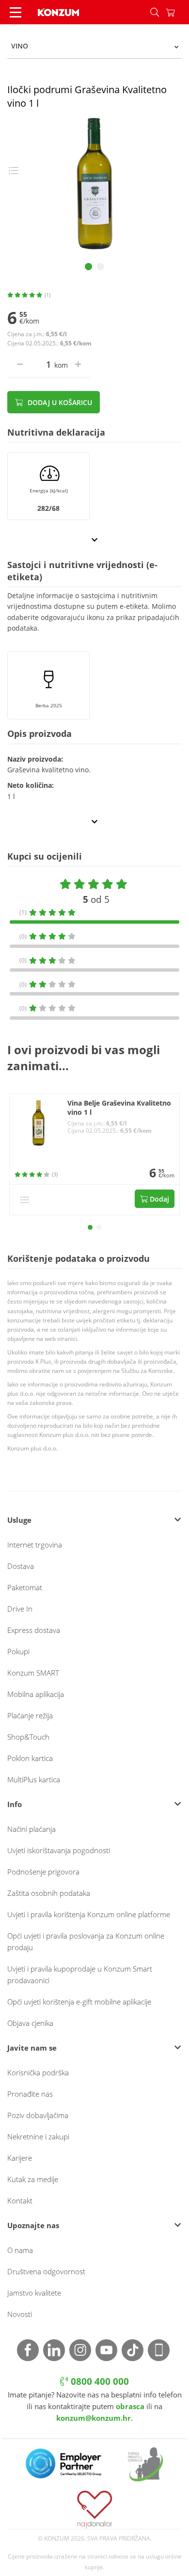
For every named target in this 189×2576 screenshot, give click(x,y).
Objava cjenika (30, 2023)
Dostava (21, 1566)
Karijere (20, 2158)
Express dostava (34, 1630)
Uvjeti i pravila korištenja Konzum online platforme (89, 1914)
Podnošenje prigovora (43, 1872)
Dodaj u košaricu (59, 402)
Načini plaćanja (31, 1829)
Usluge (19, 1520)
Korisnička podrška (38, 2072)
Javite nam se (32, 2048)
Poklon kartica (30, 1758)
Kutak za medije (33, 2179)
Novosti (20, 2314)
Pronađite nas (30, 2094)
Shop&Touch (28, 1737)
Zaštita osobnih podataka (49, 1893)
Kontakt (20, 2201)
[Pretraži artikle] (155, 12)
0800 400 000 (99, 2381)
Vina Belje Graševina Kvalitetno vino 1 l (119, 1108)
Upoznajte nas (33, 2225)
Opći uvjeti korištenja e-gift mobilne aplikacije (79, 2002)
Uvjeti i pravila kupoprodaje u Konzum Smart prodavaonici (80, 1974)
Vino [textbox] (20, 46)
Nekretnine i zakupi (38, 2136)
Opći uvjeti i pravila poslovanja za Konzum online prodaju (86, 1941)
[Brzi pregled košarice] (177, 12)
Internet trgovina (35, 1545)
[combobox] (94, 46)
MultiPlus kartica (34, 1779)
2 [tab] (101, 267)
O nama (20, 2250)
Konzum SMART (33, 1673)
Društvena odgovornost (46, 2271)
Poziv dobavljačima (38, 2115)
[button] (90, 1227)
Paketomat (25, 1587)
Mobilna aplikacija (36, 1694)
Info (15, 1804)
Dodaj (158, 1199)
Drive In (20, 1609)
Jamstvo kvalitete (34, 2293)
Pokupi (18, 1651)
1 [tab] (88, 267)
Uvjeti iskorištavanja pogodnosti (59, 1850)
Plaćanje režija (30, 1715)
